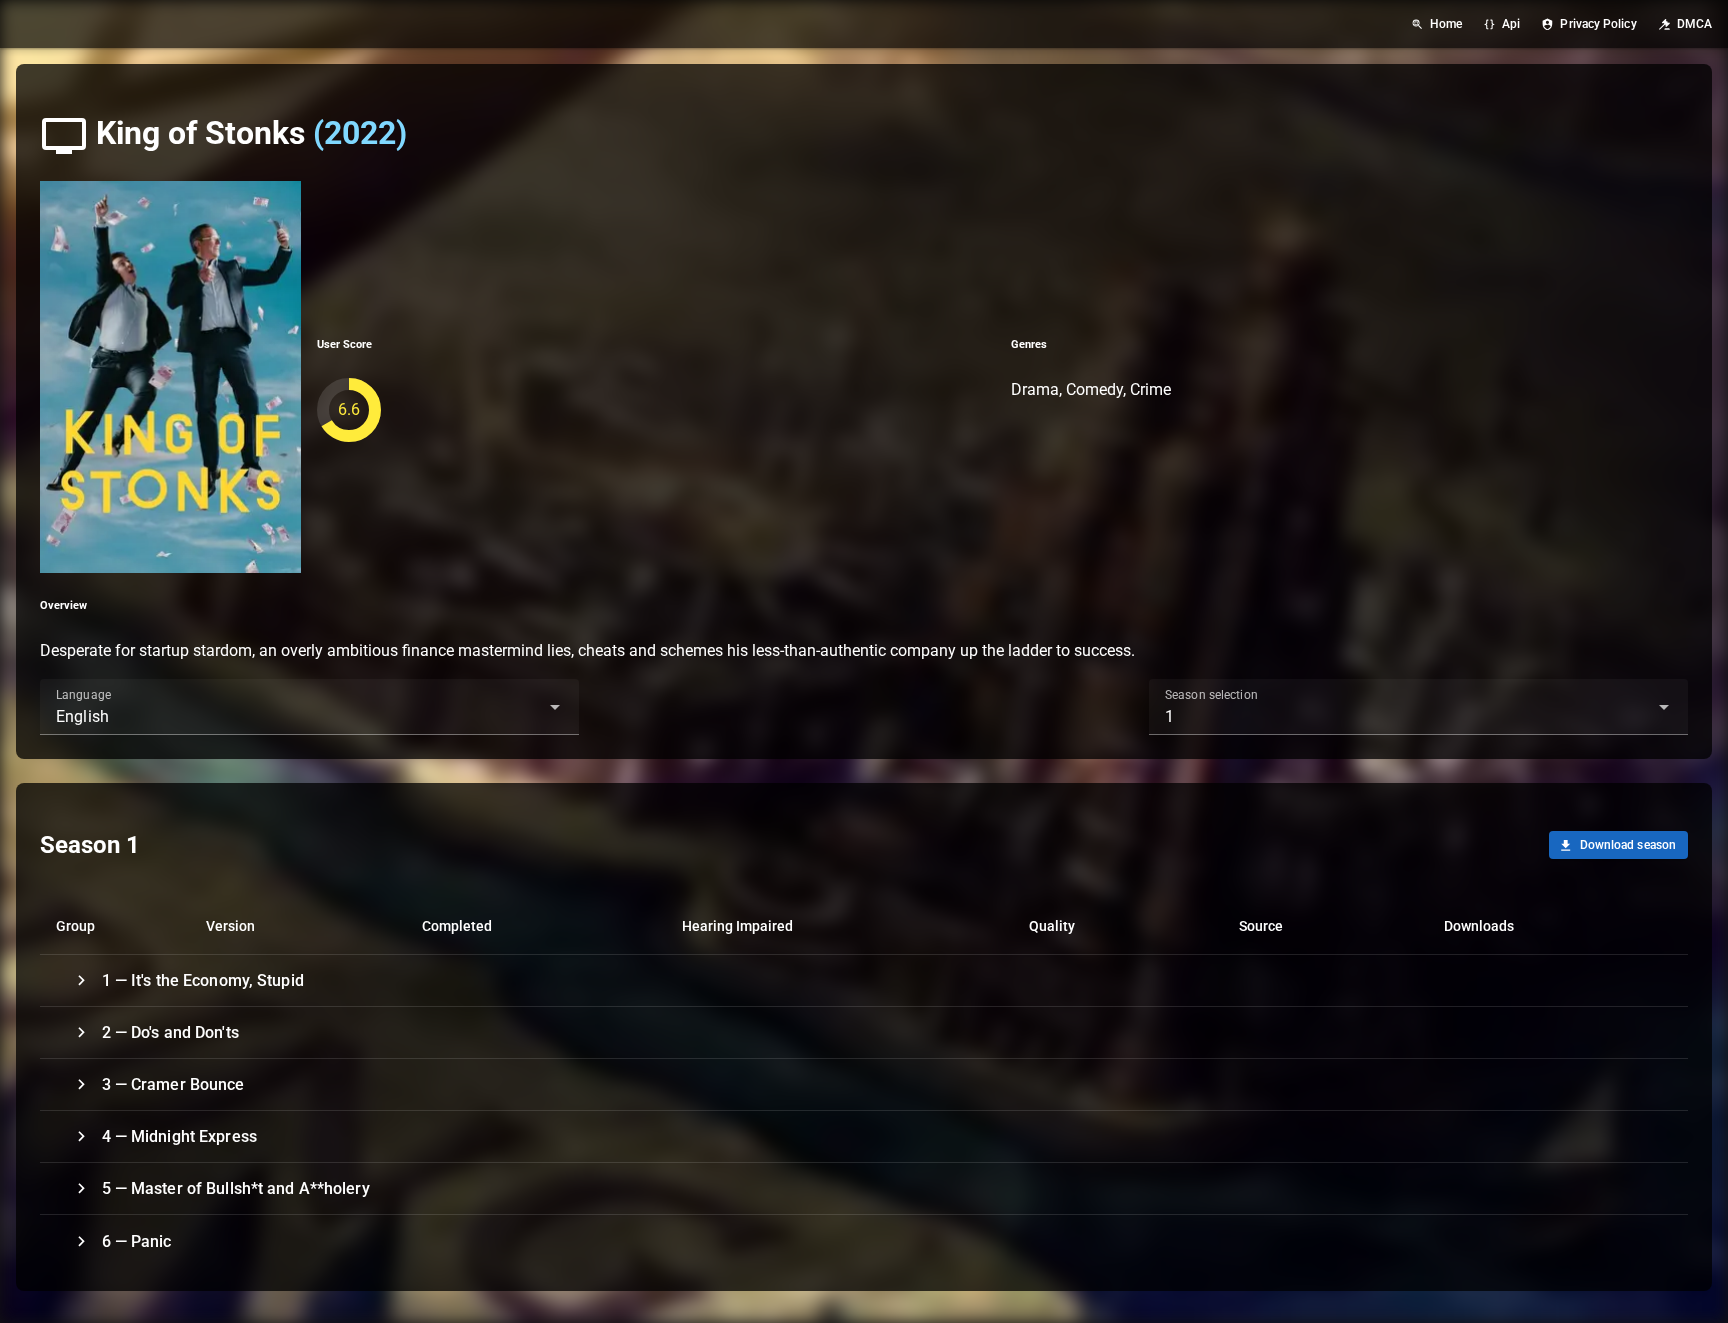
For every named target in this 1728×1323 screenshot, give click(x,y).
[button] (523, 707)
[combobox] (309, 707)
